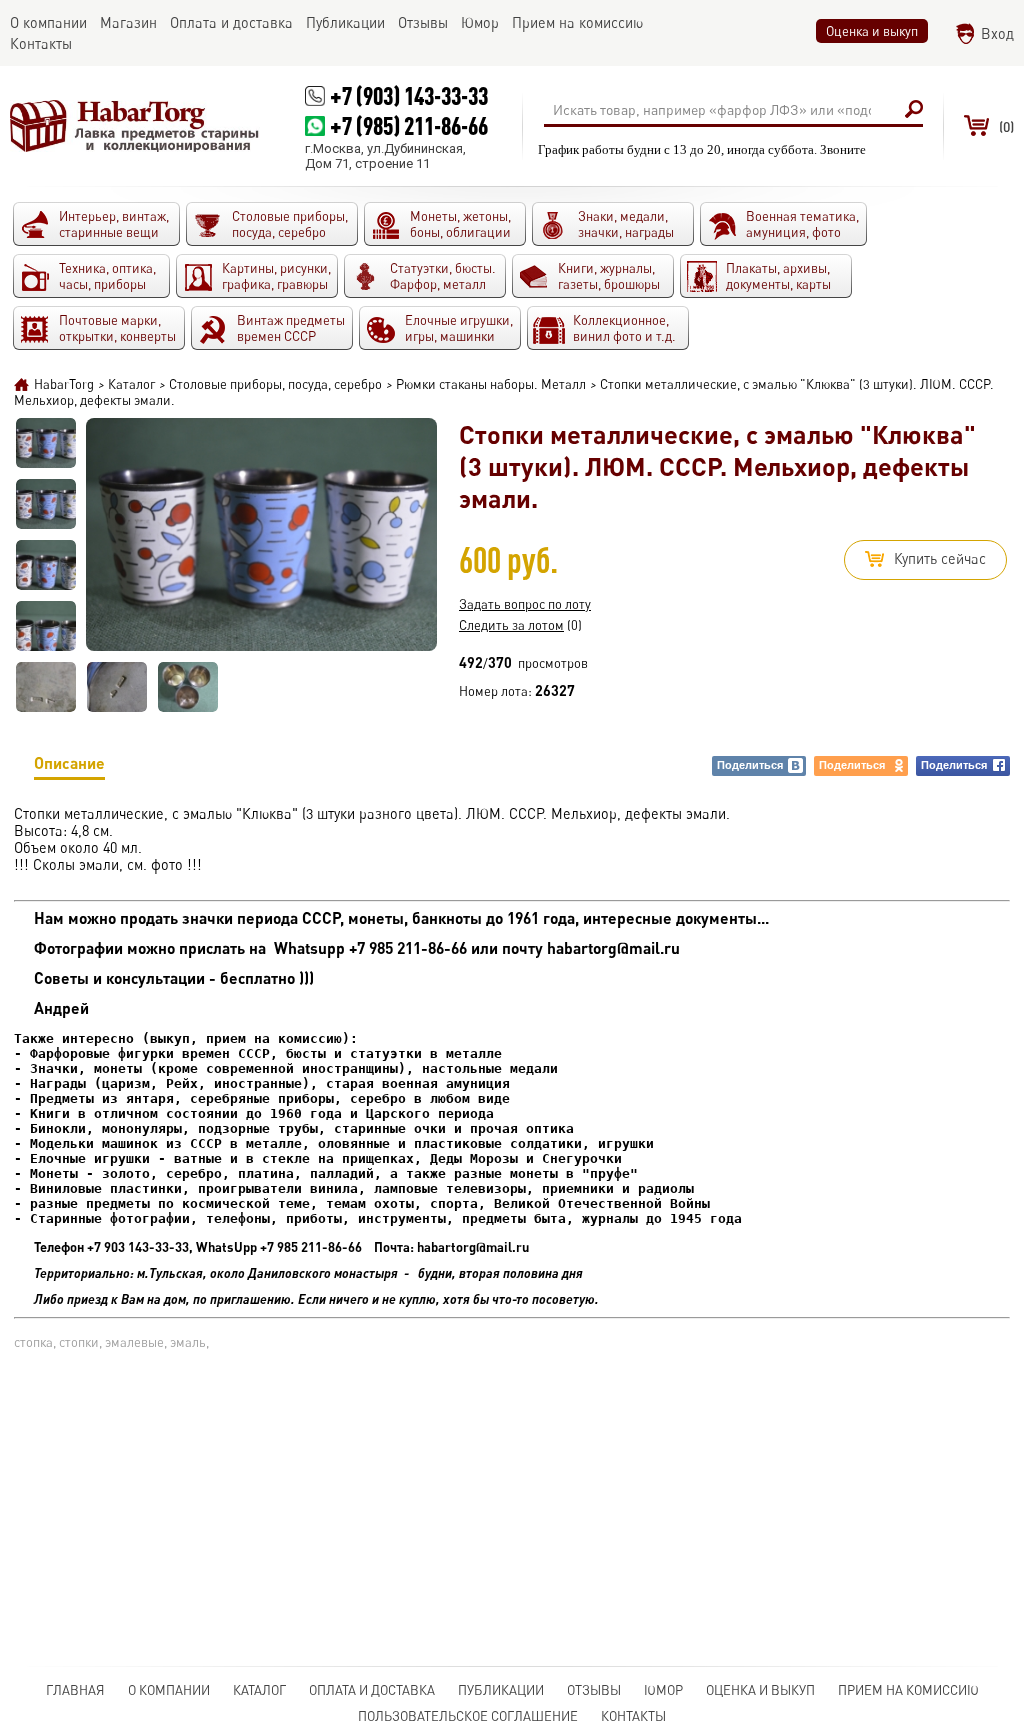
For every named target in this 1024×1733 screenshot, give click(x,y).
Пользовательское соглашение (468, 1716)
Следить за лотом (511, 625)
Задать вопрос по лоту (525, 604)
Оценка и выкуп (872, 31)
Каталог (259, 1690)
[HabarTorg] (135, 126)
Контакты (633, 1716)
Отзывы (594, 1690)
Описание (69, 762)
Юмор (663, 1690)
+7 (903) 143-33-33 (409, 95)
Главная (75, 1690)
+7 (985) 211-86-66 (409, 125)
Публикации (501, 1690)
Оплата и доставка (372, 1690)
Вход (997, 33)
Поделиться (750, 765)
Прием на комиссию (908, 1690)
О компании (169, 1690)
